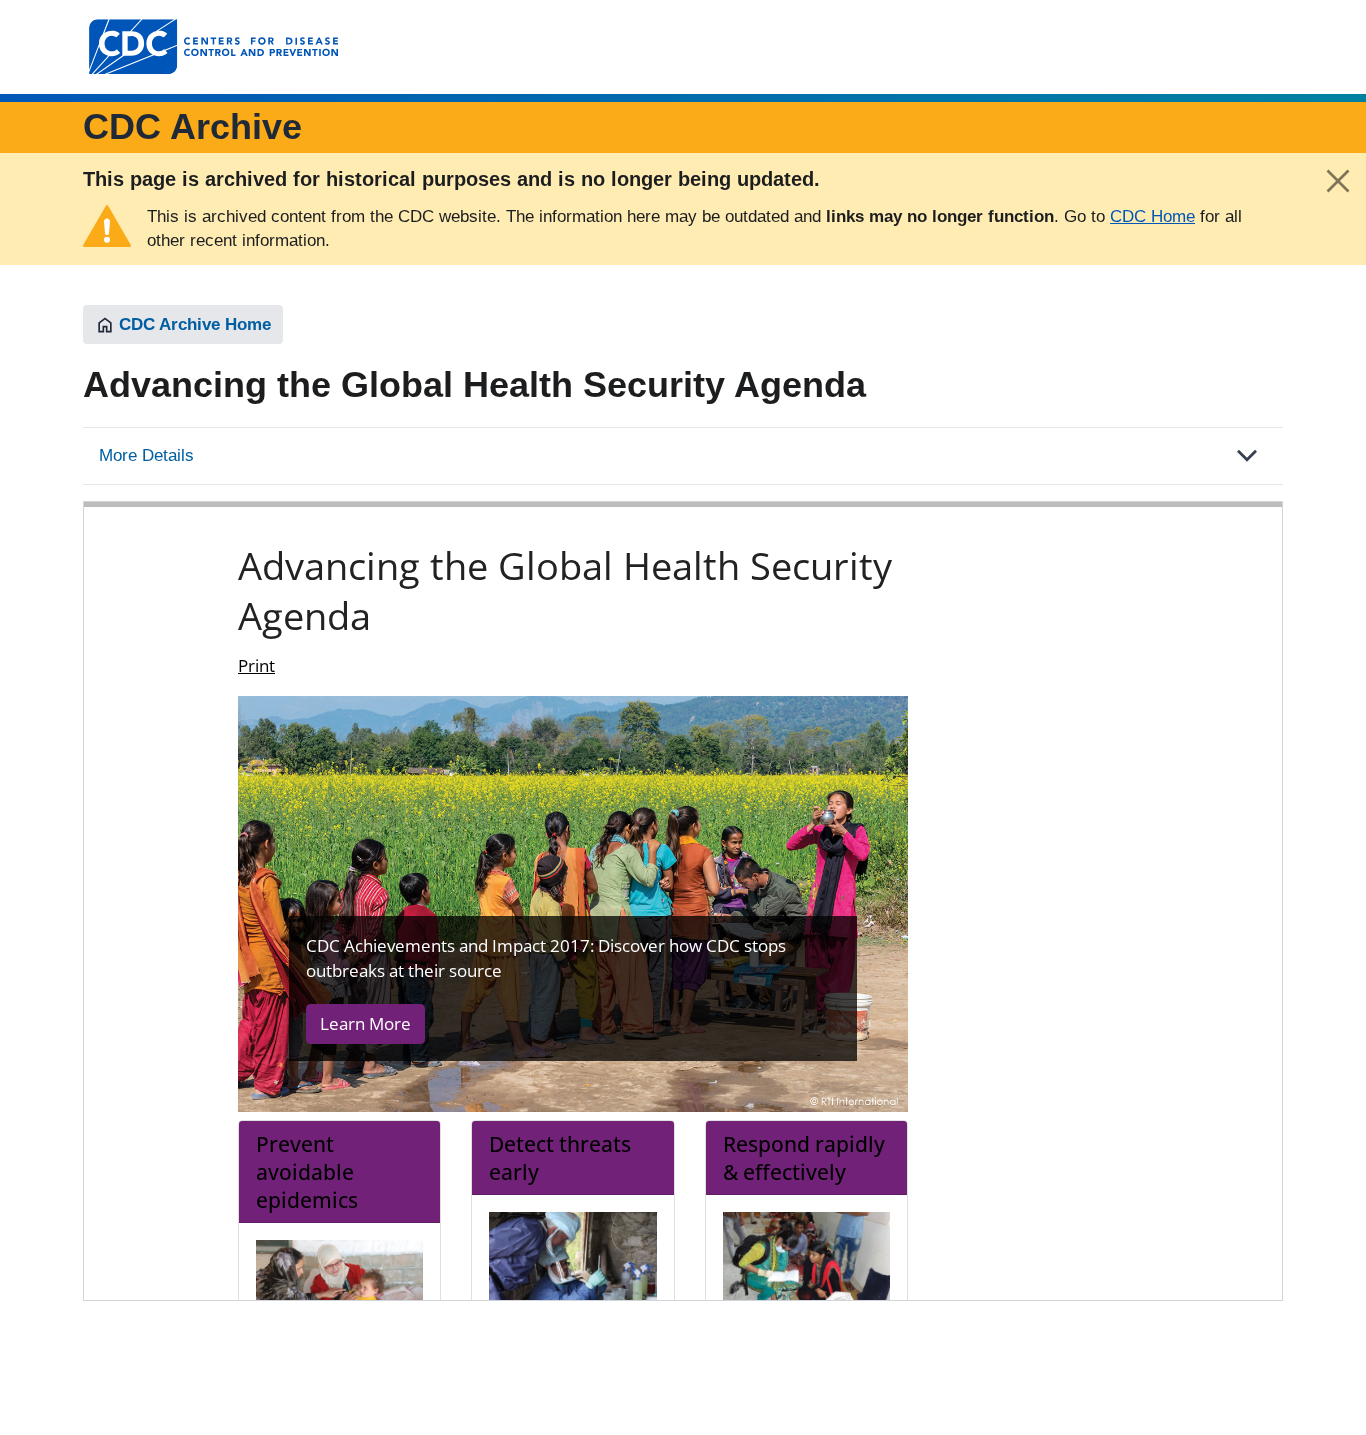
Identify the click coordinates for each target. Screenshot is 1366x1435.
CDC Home (1152, 216)
